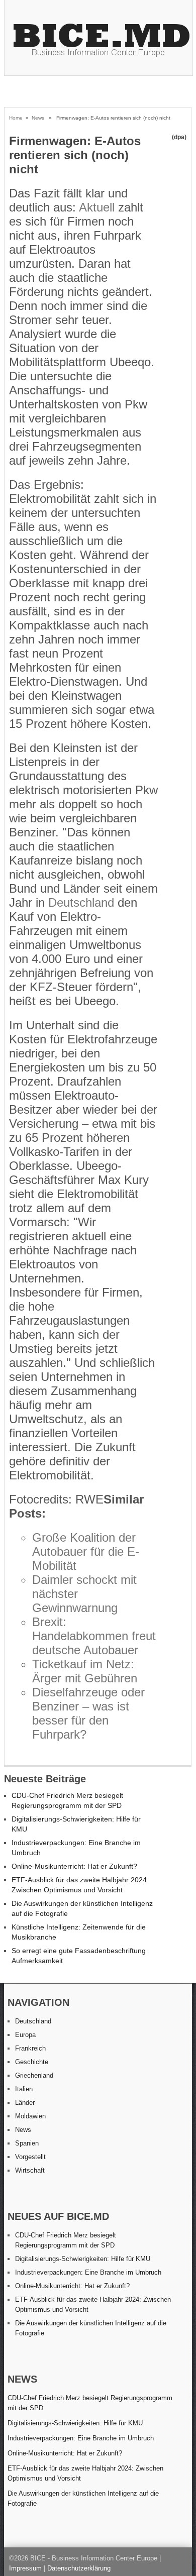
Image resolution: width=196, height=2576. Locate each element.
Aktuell (97, 207)
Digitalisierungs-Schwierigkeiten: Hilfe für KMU (83, 2259)
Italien (24, 2089)
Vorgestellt (30, 2157)
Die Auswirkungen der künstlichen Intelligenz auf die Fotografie (83, 2498)
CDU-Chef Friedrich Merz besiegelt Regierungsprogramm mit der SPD (90, 2403)
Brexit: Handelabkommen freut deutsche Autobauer (94, 1636)
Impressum (25, 2568)
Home (16, 118)
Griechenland (34, 2075)
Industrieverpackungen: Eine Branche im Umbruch (88, 2272)
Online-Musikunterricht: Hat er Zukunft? (74, 1866)
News (38, 118)
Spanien (27, 2143)
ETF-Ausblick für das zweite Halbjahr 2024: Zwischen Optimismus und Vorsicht (85, 2473)
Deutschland (81, 902)
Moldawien (30, 2116)
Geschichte (32, 2062)
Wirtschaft (30, 2170)
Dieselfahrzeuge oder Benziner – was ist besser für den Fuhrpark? (88, 1713)
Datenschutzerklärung (79, 2568)
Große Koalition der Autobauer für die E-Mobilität (86, 1551)
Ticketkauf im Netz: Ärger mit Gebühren (85, 1671)
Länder (25, 2103)
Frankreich (30, 2048)
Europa (25, 2035)
